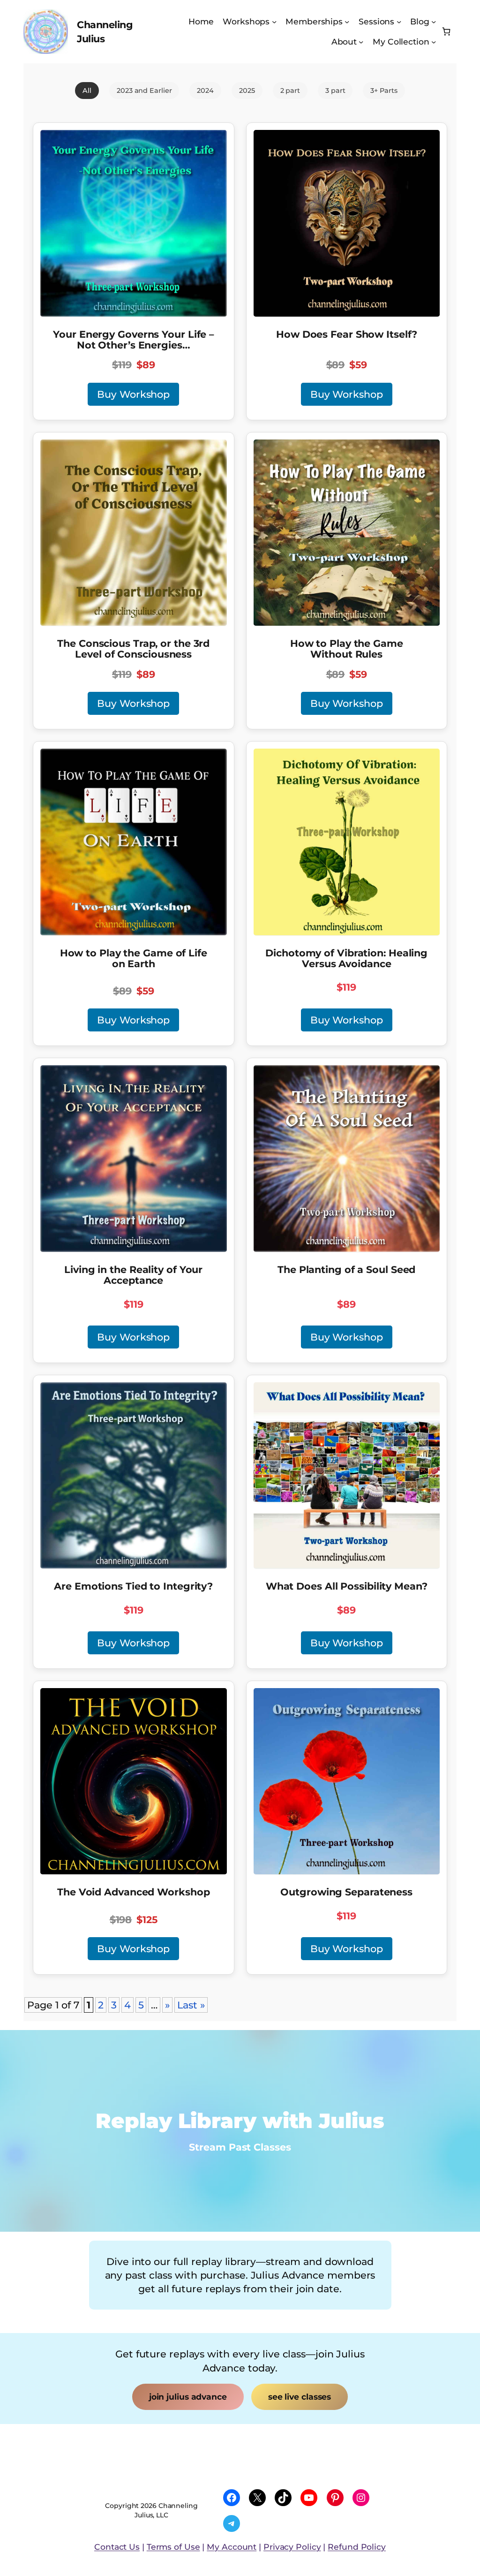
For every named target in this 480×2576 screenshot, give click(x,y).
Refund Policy (357, 2547)
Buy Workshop (133, 394)
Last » (191, 2005)
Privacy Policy (292, 2547)
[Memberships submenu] (347, 22)
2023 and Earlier (144, 91)
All (87, 91)
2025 (247, 91)
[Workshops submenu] (274, 22)
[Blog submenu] (434, 22)
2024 (205, 91)
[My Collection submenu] (434, 42)
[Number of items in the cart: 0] (446, 32)
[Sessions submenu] (399, 22)
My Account (232, 2547)
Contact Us (117, 2547)
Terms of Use (173, 2547)
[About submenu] (361, 42)
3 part (335, 91)
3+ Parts (384, 91)
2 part (290, 91)
